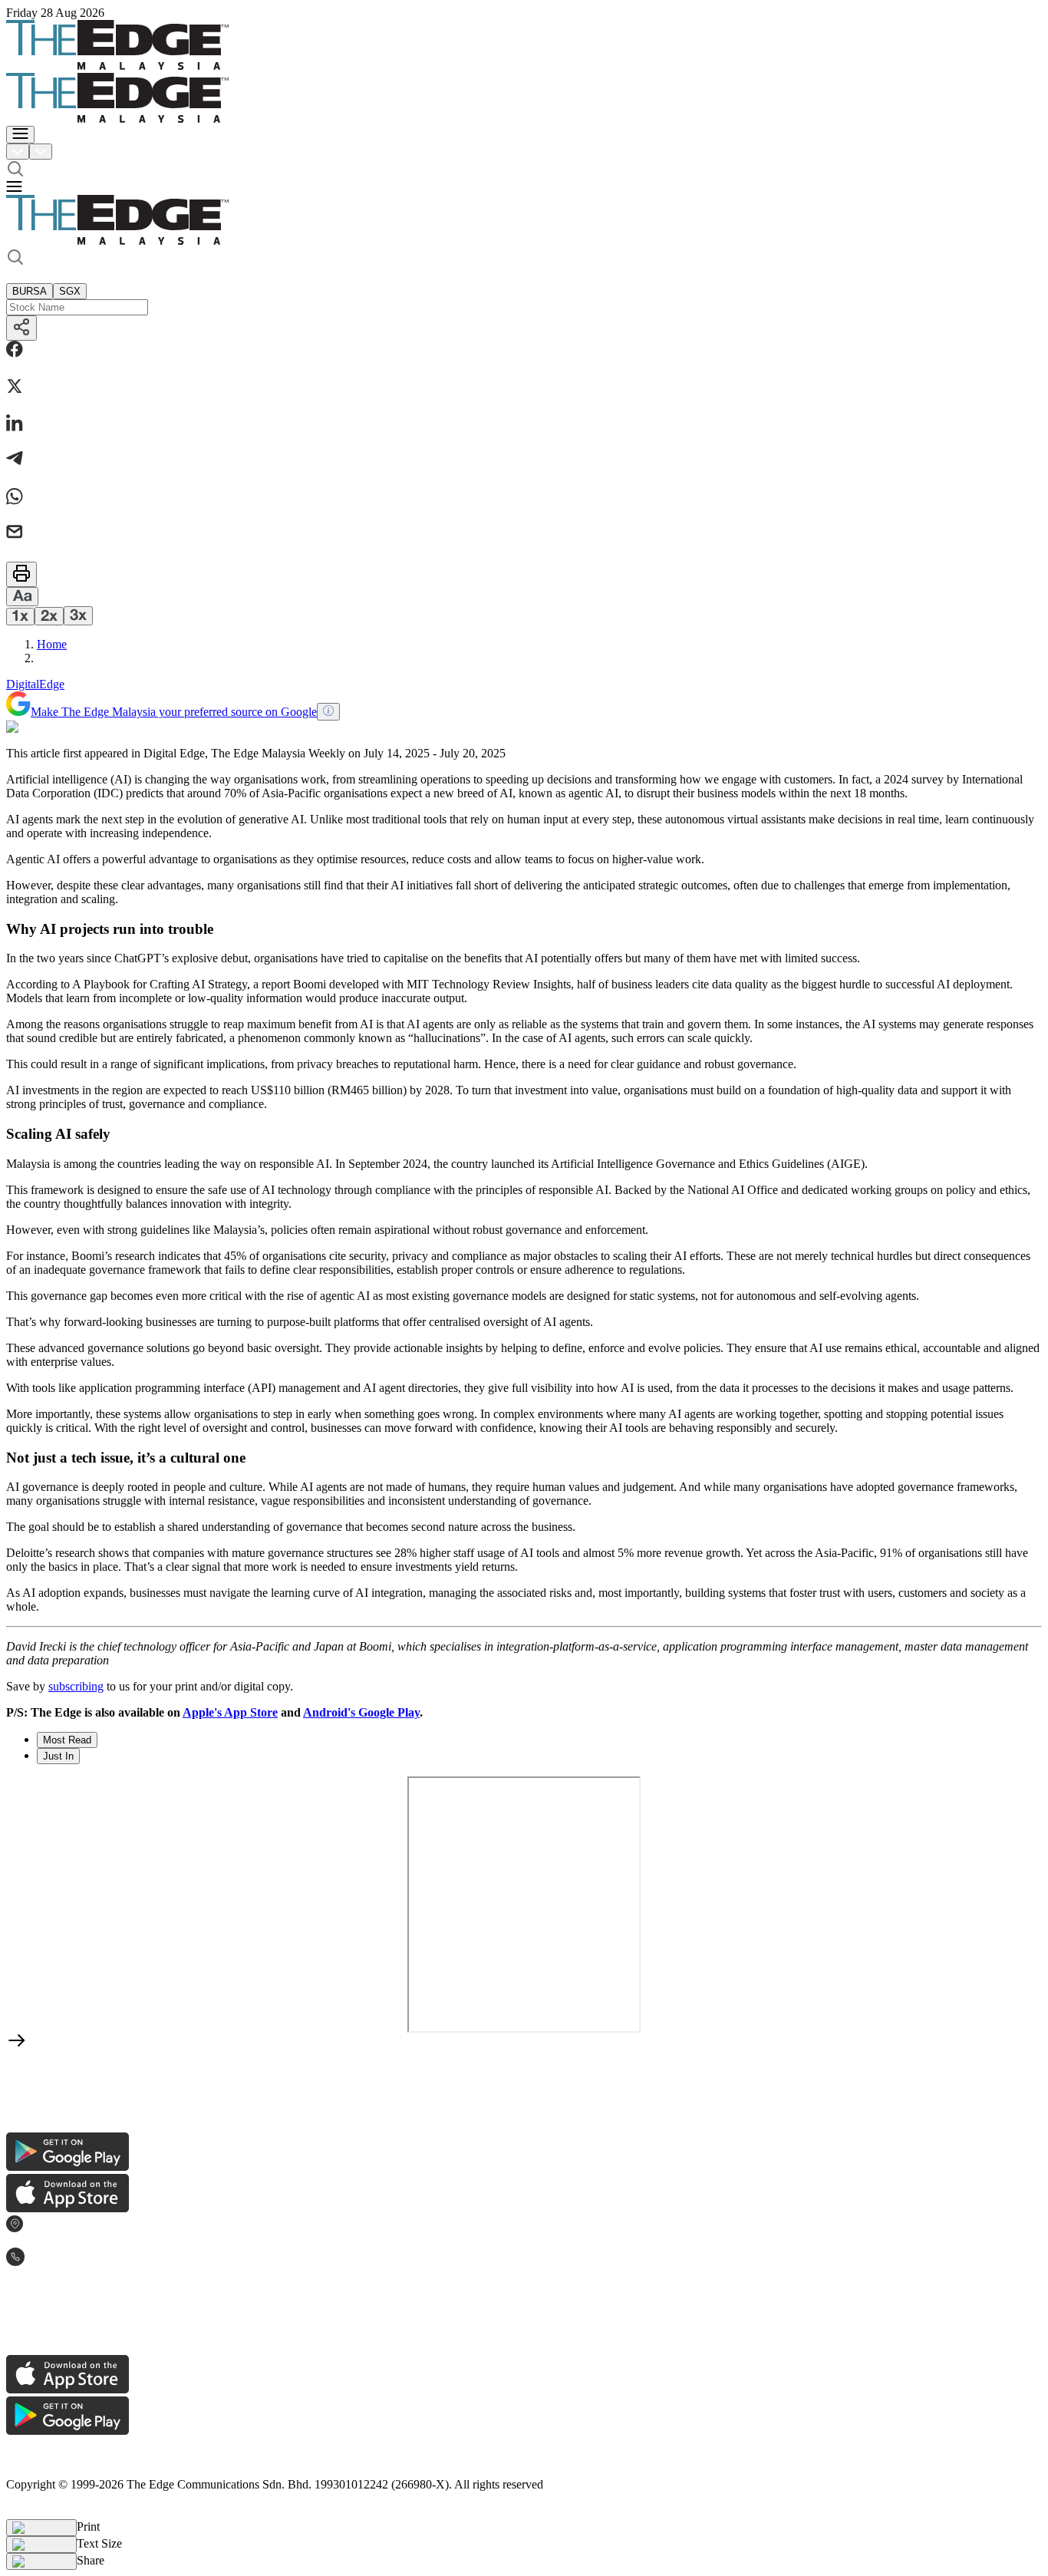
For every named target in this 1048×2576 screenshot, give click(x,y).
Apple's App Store (230, 1712)
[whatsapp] (15, 498)
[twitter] (15, 388)
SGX (70, 291)
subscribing (76, 1686)
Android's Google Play (361, 1712)
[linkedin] (15, 424)
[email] (15, 533)
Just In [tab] (58, 1756)
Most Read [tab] (67, 1740)
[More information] (328, 712)
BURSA (30, 291)
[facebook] (15, 351)
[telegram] (15, 460)
